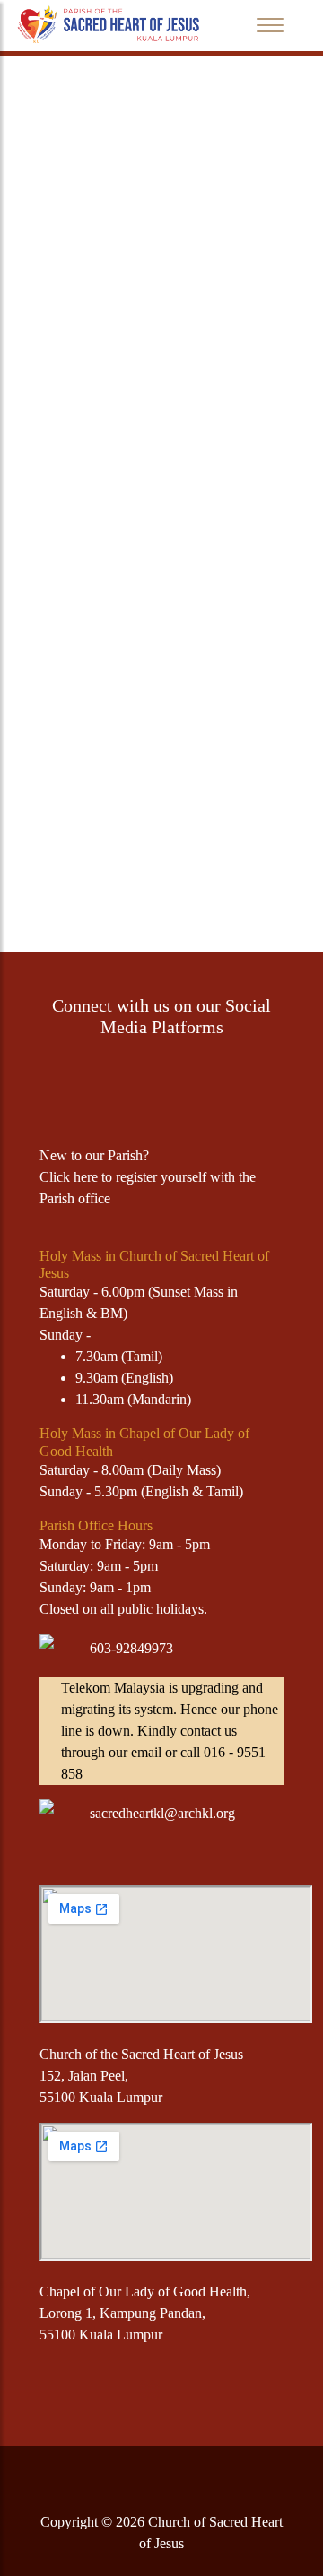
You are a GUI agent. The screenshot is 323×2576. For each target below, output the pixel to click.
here (86, 1177)
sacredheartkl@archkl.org (162, 1813)
